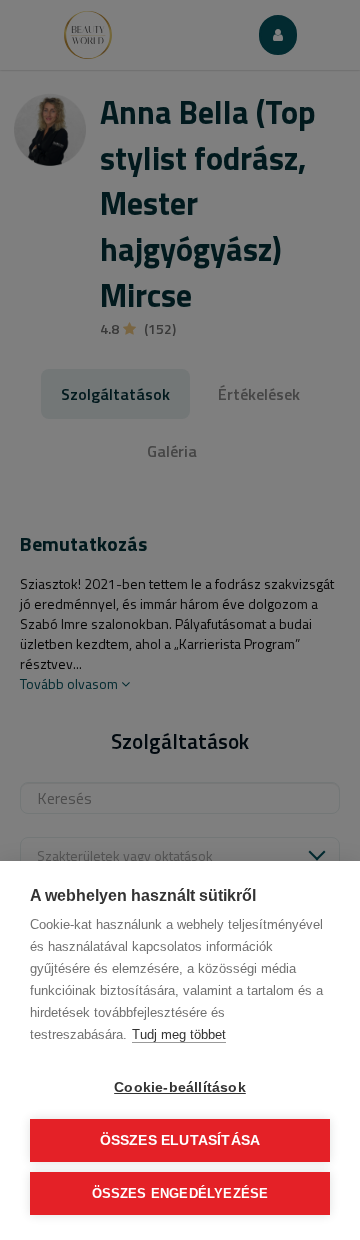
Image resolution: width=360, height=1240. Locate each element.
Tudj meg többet (179, 1034)
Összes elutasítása (180, 1140)
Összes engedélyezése (180, 1193)
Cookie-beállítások (180, 1087)
